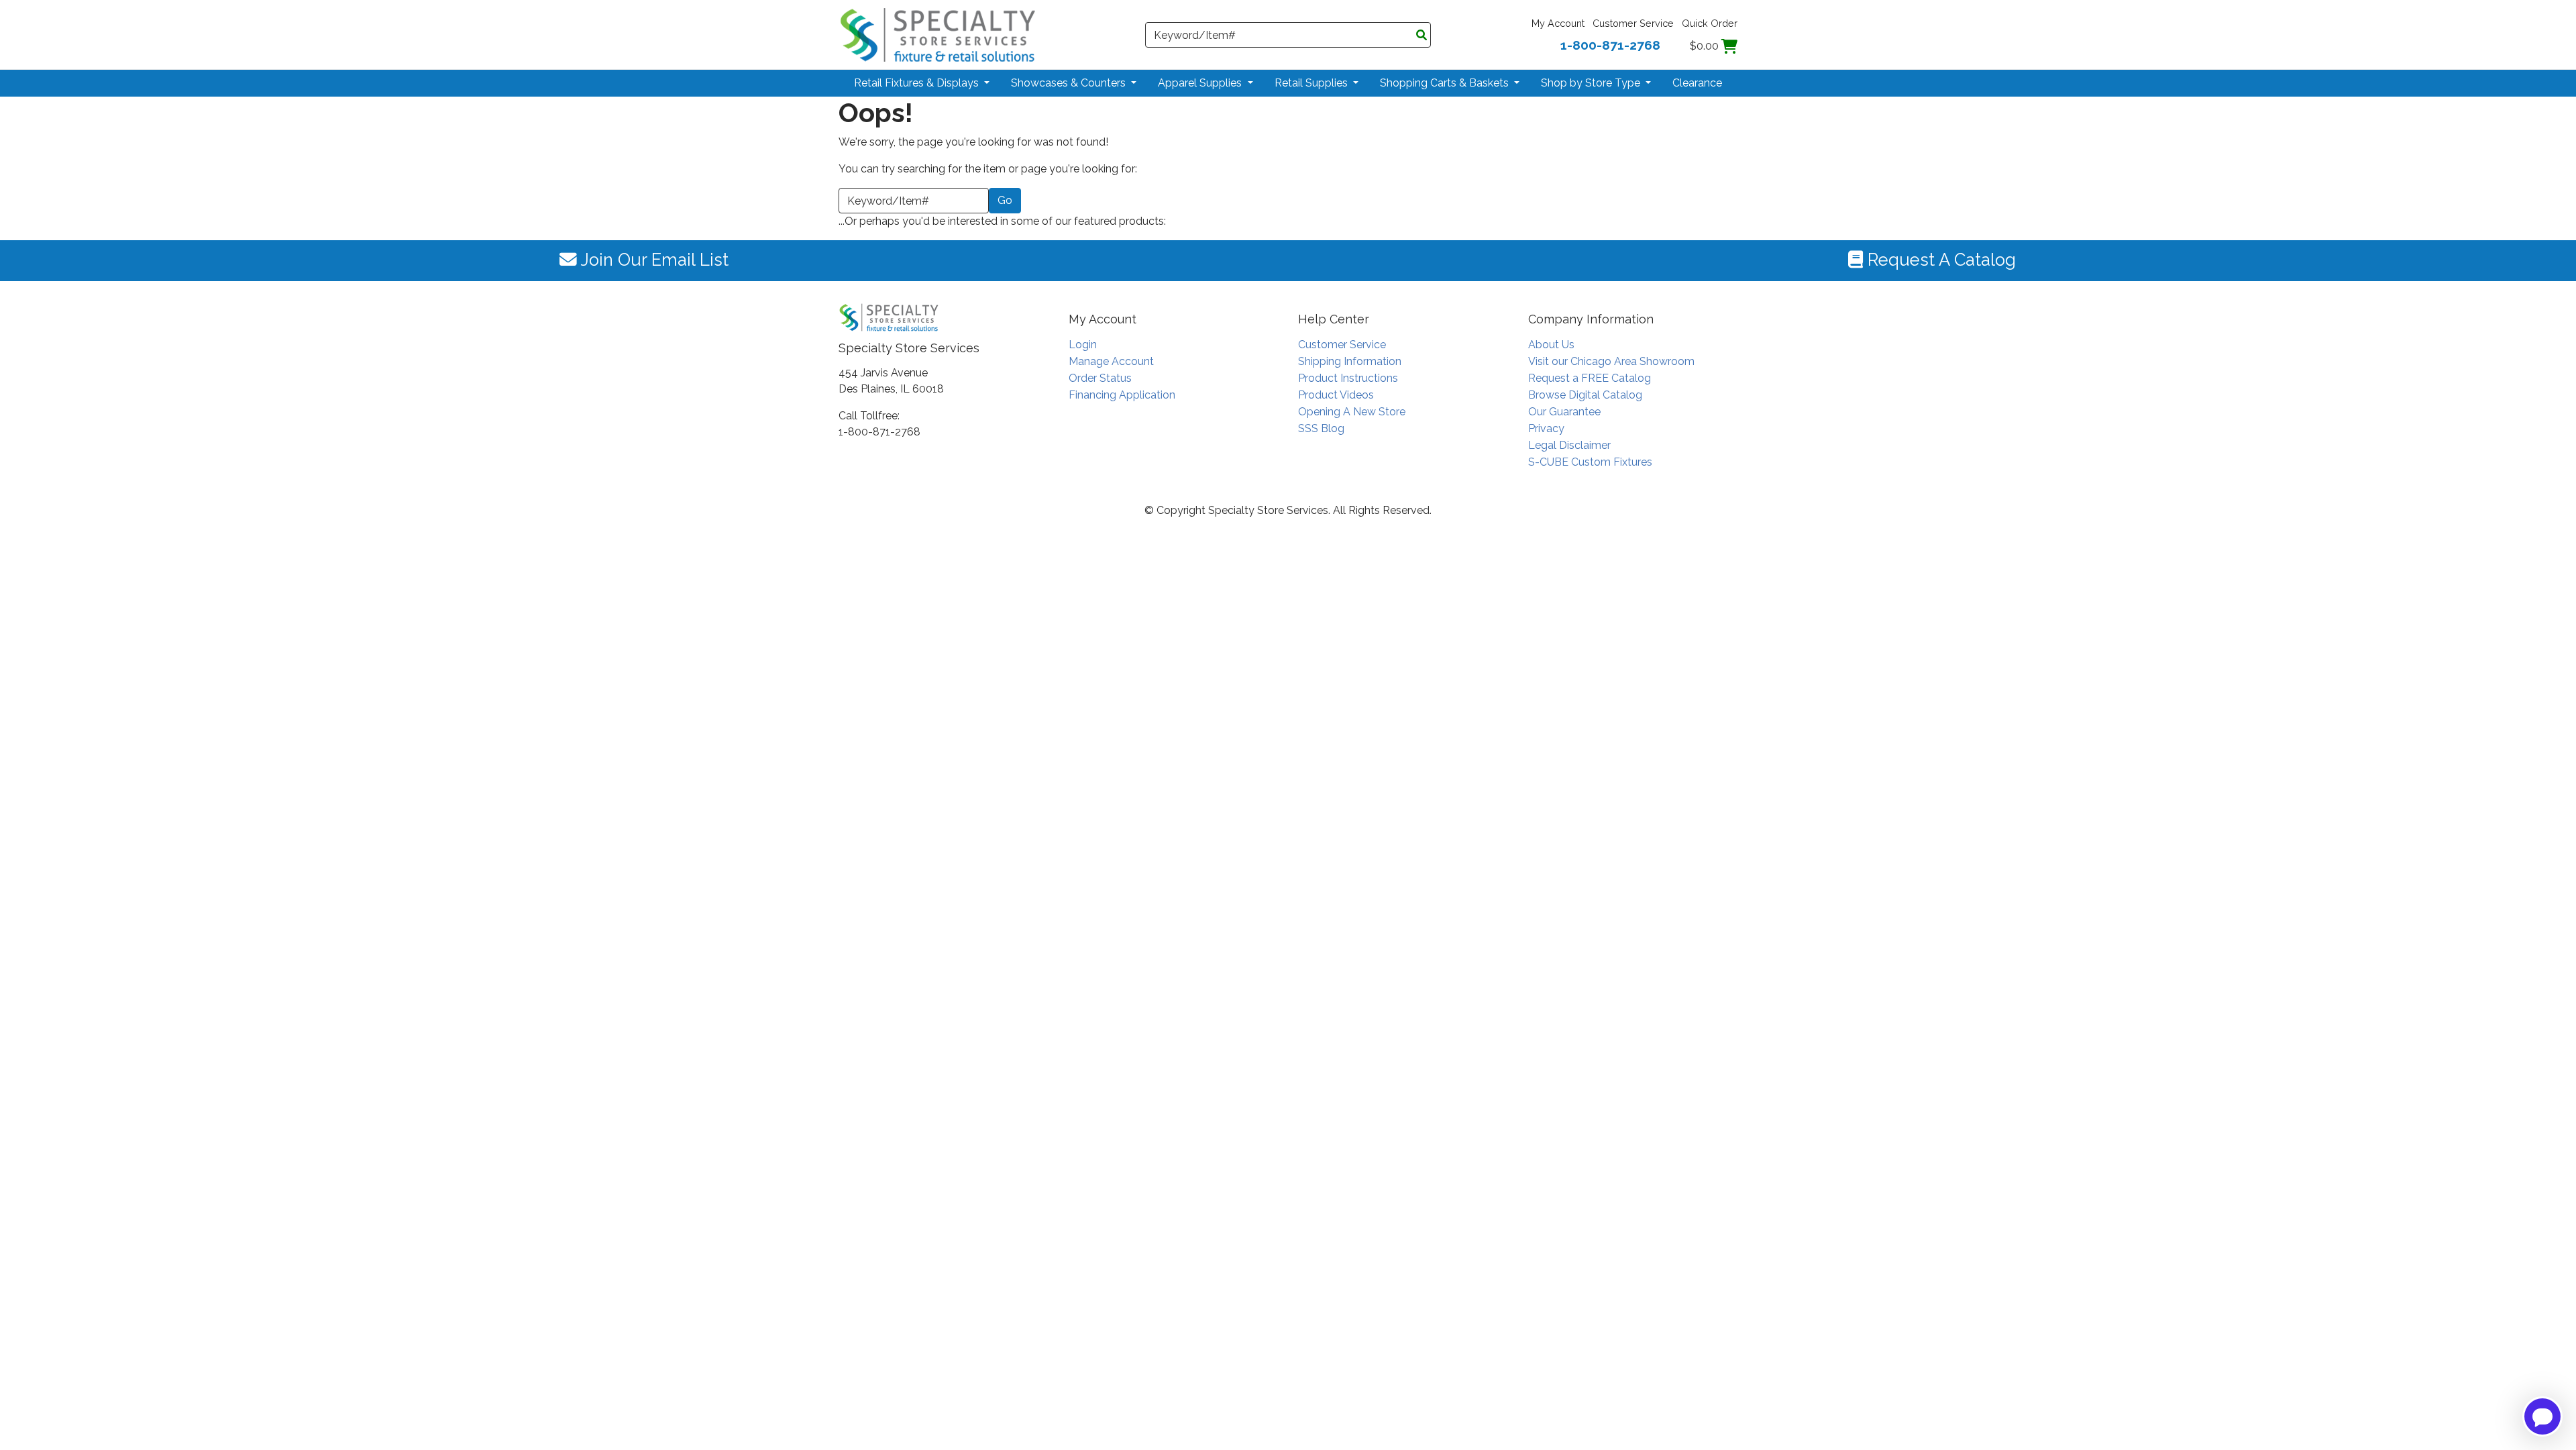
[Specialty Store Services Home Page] (938, 34)
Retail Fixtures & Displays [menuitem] (918, 83)
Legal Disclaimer (1569, 445)
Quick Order (1710, 23)
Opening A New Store (1352, 412)
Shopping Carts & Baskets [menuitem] (1446, 83)
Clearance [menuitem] (1697, 83)
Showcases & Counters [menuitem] (1070, 83)
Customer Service (1633, 23)
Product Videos (1336, 395)
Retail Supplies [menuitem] (1312, 83)
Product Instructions (1348, 378)
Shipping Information (1350, 361)
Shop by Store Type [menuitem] (1592, 83)
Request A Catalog (1939, 260)
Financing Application (1122, 395)
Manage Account (1111, 361)
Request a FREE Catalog (1590, 378)
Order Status (1100, 378)
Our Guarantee (1564, 412)
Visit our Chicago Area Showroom (1611, 361)
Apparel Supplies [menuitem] (1201, 83)
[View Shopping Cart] (1729, 46)
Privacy (1546, 428)
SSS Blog (1321, 428)
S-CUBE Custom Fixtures (1590, 462)
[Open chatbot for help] (2542, 1416)
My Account (1558, 23)
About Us (1551, 345)
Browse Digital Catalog (1585, 395)
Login (1083, 345)
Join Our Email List (653, 260)
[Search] (1421, 36)
